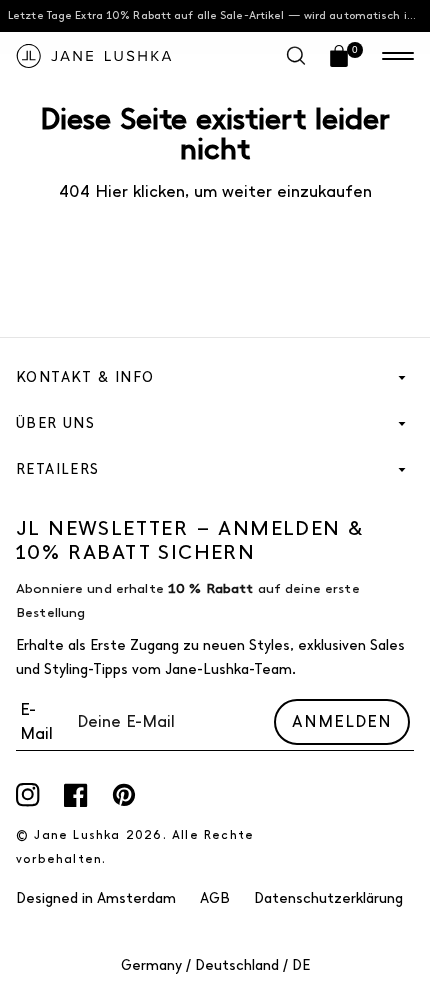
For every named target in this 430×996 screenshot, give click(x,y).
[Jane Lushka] (94, 56)
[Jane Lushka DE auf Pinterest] (124, 795)
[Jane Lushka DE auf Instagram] (28, 795)
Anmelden (342, 721)
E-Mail (36, 721)
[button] (398, 56)
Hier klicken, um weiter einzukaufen (231, 191)
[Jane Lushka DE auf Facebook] (76, 795)
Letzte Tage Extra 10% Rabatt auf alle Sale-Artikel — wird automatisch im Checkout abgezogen (219, 15)
